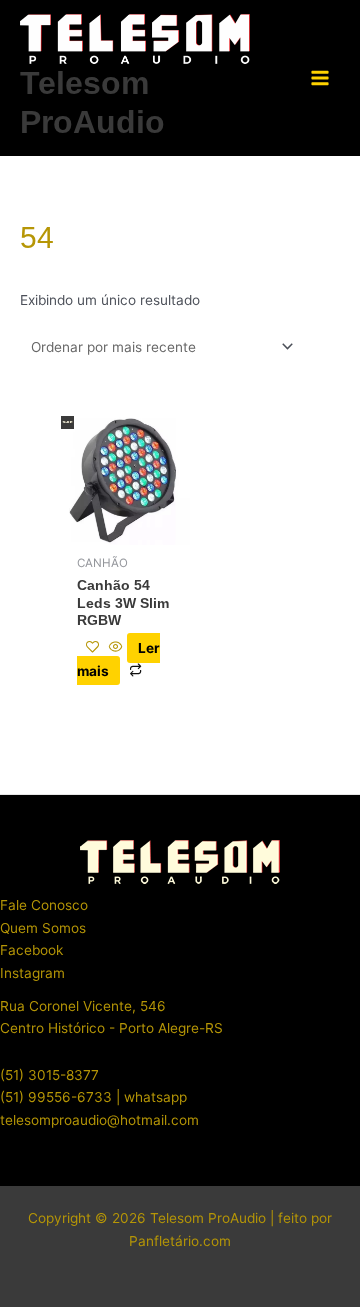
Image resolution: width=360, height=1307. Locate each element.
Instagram (32, 973)
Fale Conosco (44, 905)
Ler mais (118, 659)
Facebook (31, 950)
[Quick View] (116, 648)
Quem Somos (43, 928)
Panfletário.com (180, 1241)
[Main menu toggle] (320, 78)
